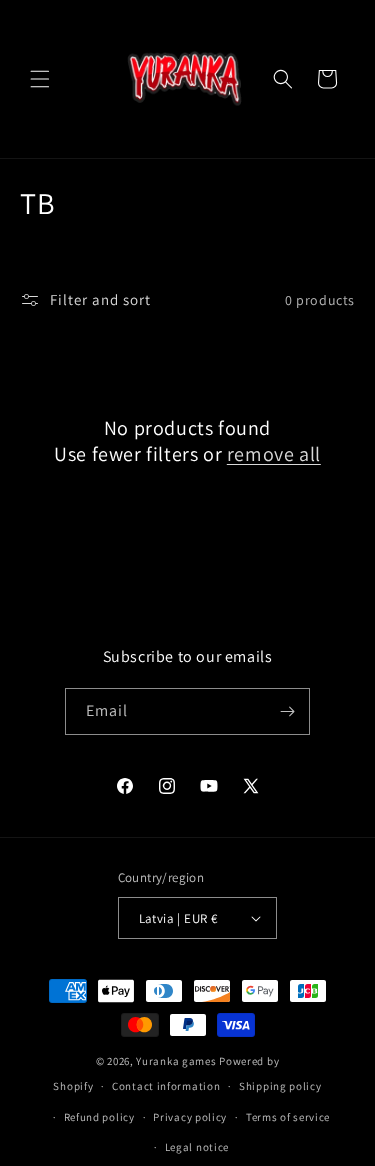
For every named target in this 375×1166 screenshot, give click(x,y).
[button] (40, 79)
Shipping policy (280, 1086)
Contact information (166, 1086)
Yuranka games (176, 1061)
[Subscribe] (287, 711)
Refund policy (99, 1117)
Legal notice (197, 1147)
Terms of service (288, 1117)
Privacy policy (190, 1117)
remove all (274, 454)
